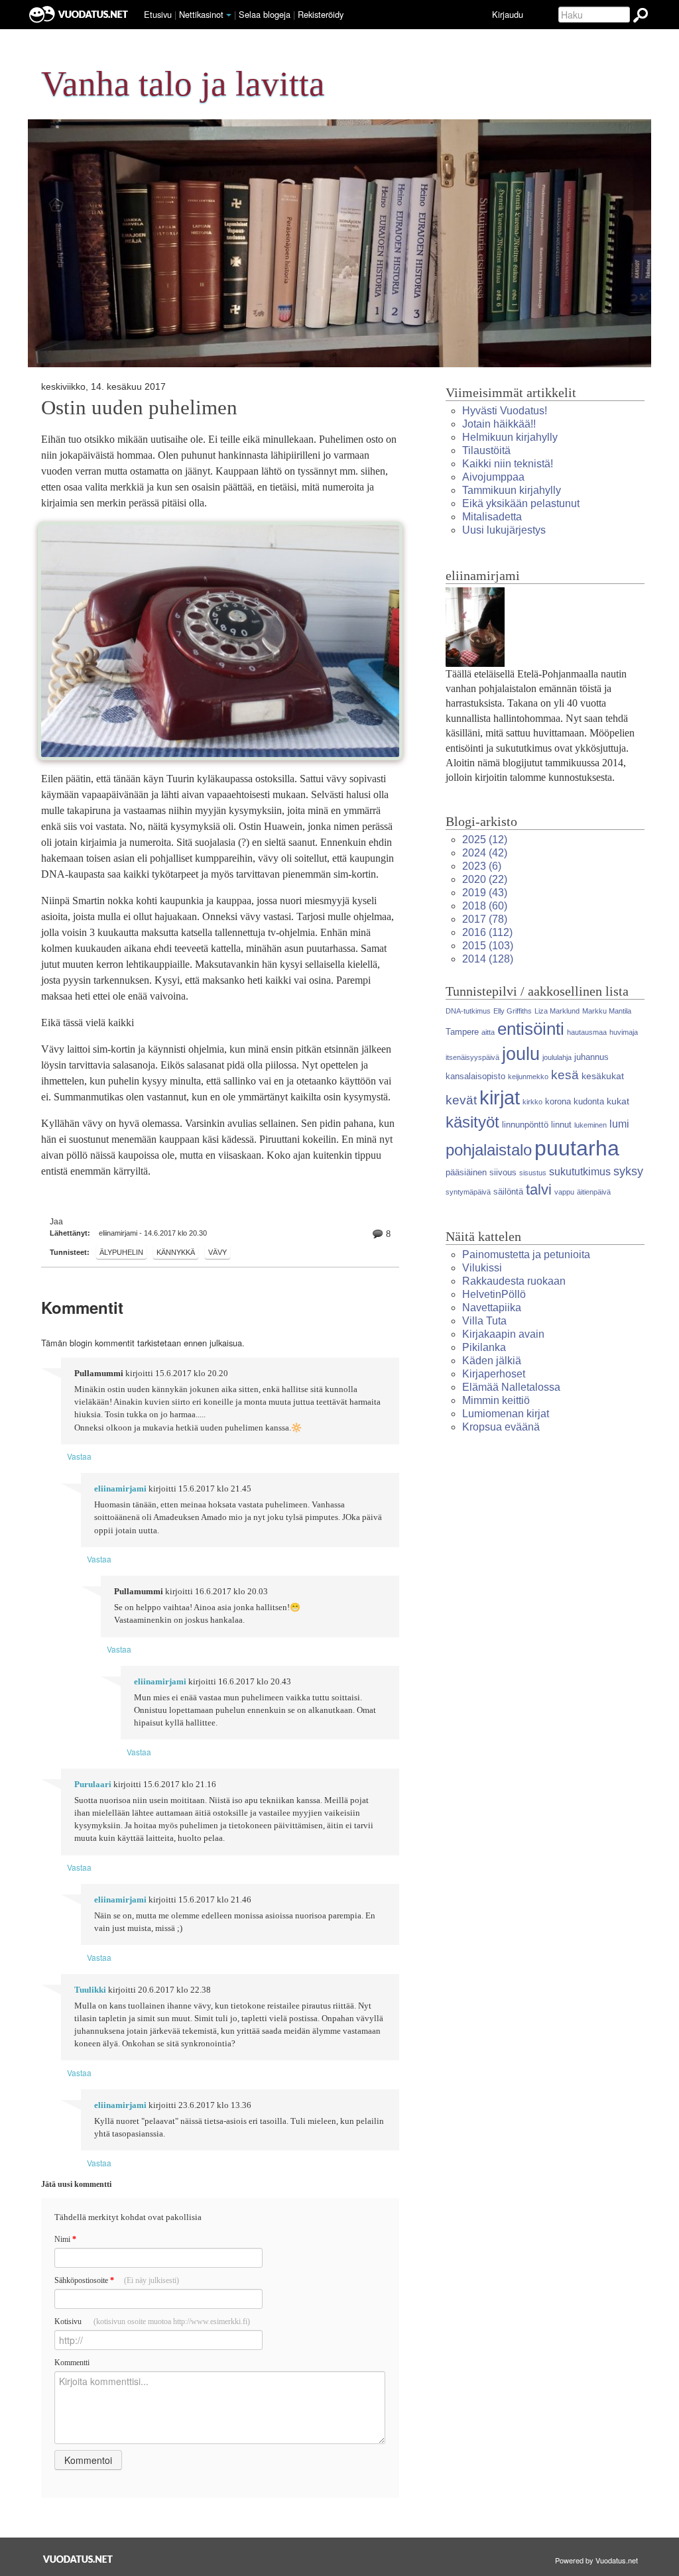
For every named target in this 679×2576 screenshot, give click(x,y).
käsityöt (472, 1122)
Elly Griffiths (513, 1011)
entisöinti (531, 1029)
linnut (561, 1125)
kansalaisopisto (475, 1076)
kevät (461, 1100)
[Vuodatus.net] (78, 2559)
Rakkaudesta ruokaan (514, 1281)
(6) (482, 866)
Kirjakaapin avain (503, 1334)
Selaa (265, 14)
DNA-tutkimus (468, 1011)
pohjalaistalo (489, 1150)
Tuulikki (90, 1990)
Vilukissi (482, 1268)
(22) (485, 879)
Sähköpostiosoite (117, 2280)
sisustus (533, 1173)
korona (558, 1101)
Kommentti (72, 2363)
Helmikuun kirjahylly (510, 437)
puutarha (577, 1148)
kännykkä (176, 1252)
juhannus (591, 1057)
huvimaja (624, 1032)
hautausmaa (587, 1032)
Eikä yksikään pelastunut (521, 503)
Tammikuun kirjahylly (512, 490)
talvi (539, 1190)
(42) (485, 853)
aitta (488, 1032)
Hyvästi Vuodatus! (505, 411)
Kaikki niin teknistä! (508, 464)
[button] (229, 15)
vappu (564, 1192)
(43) (485, 893)
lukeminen (590, 1125)
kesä (565, 1075)
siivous (503, 1172)
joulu (521, 1054)
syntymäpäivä (468, 1192)
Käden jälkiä (492, 1361)
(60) (485, 906)
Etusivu (158, 14)
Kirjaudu (508, 14)
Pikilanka (484, 1347)
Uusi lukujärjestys (504, 530)
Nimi (65, 2239)
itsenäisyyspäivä (472, 1057)
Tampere (462, 1032)
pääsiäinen (466, 1172)
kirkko (532, 1102)
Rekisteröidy (321, 14)
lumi (619, 1124)
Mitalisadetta (492, 517)
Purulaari (93, 1785)
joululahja (557, 1057)
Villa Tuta (484, 1321)
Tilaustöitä (486, 450)
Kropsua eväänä (501, 1427)
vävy (217, 1252)
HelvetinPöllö (494, 1294)
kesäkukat (603, 1076)
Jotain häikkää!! (499, 424)
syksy (628, 1171)
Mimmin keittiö (496, 1400)
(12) (485, 840)
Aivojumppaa (493, 477)
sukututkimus (580, 1172)
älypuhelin (121, 1252)
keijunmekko (528, 1077)
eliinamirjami (120, 1489)
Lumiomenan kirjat (506, 1414)
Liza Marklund (557, 1011)
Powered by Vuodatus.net (596, 2560)
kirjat (500, 1098)
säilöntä (508, 1192)
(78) (485, 919)
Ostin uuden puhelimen (139, 408)
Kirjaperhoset (494, 1374)
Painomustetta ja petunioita (526, 1255)
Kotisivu (152, 2321)
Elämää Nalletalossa (511, 1387)
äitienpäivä (594, 1192)
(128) (488, 959)
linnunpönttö (525, 1125)
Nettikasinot (201, 14)
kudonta (589, 1101)
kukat (618, 1101)
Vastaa (79, 1456)
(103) (488, 946)
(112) (487, 932)
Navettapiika (492, 1308)
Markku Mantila (607, 1011)
